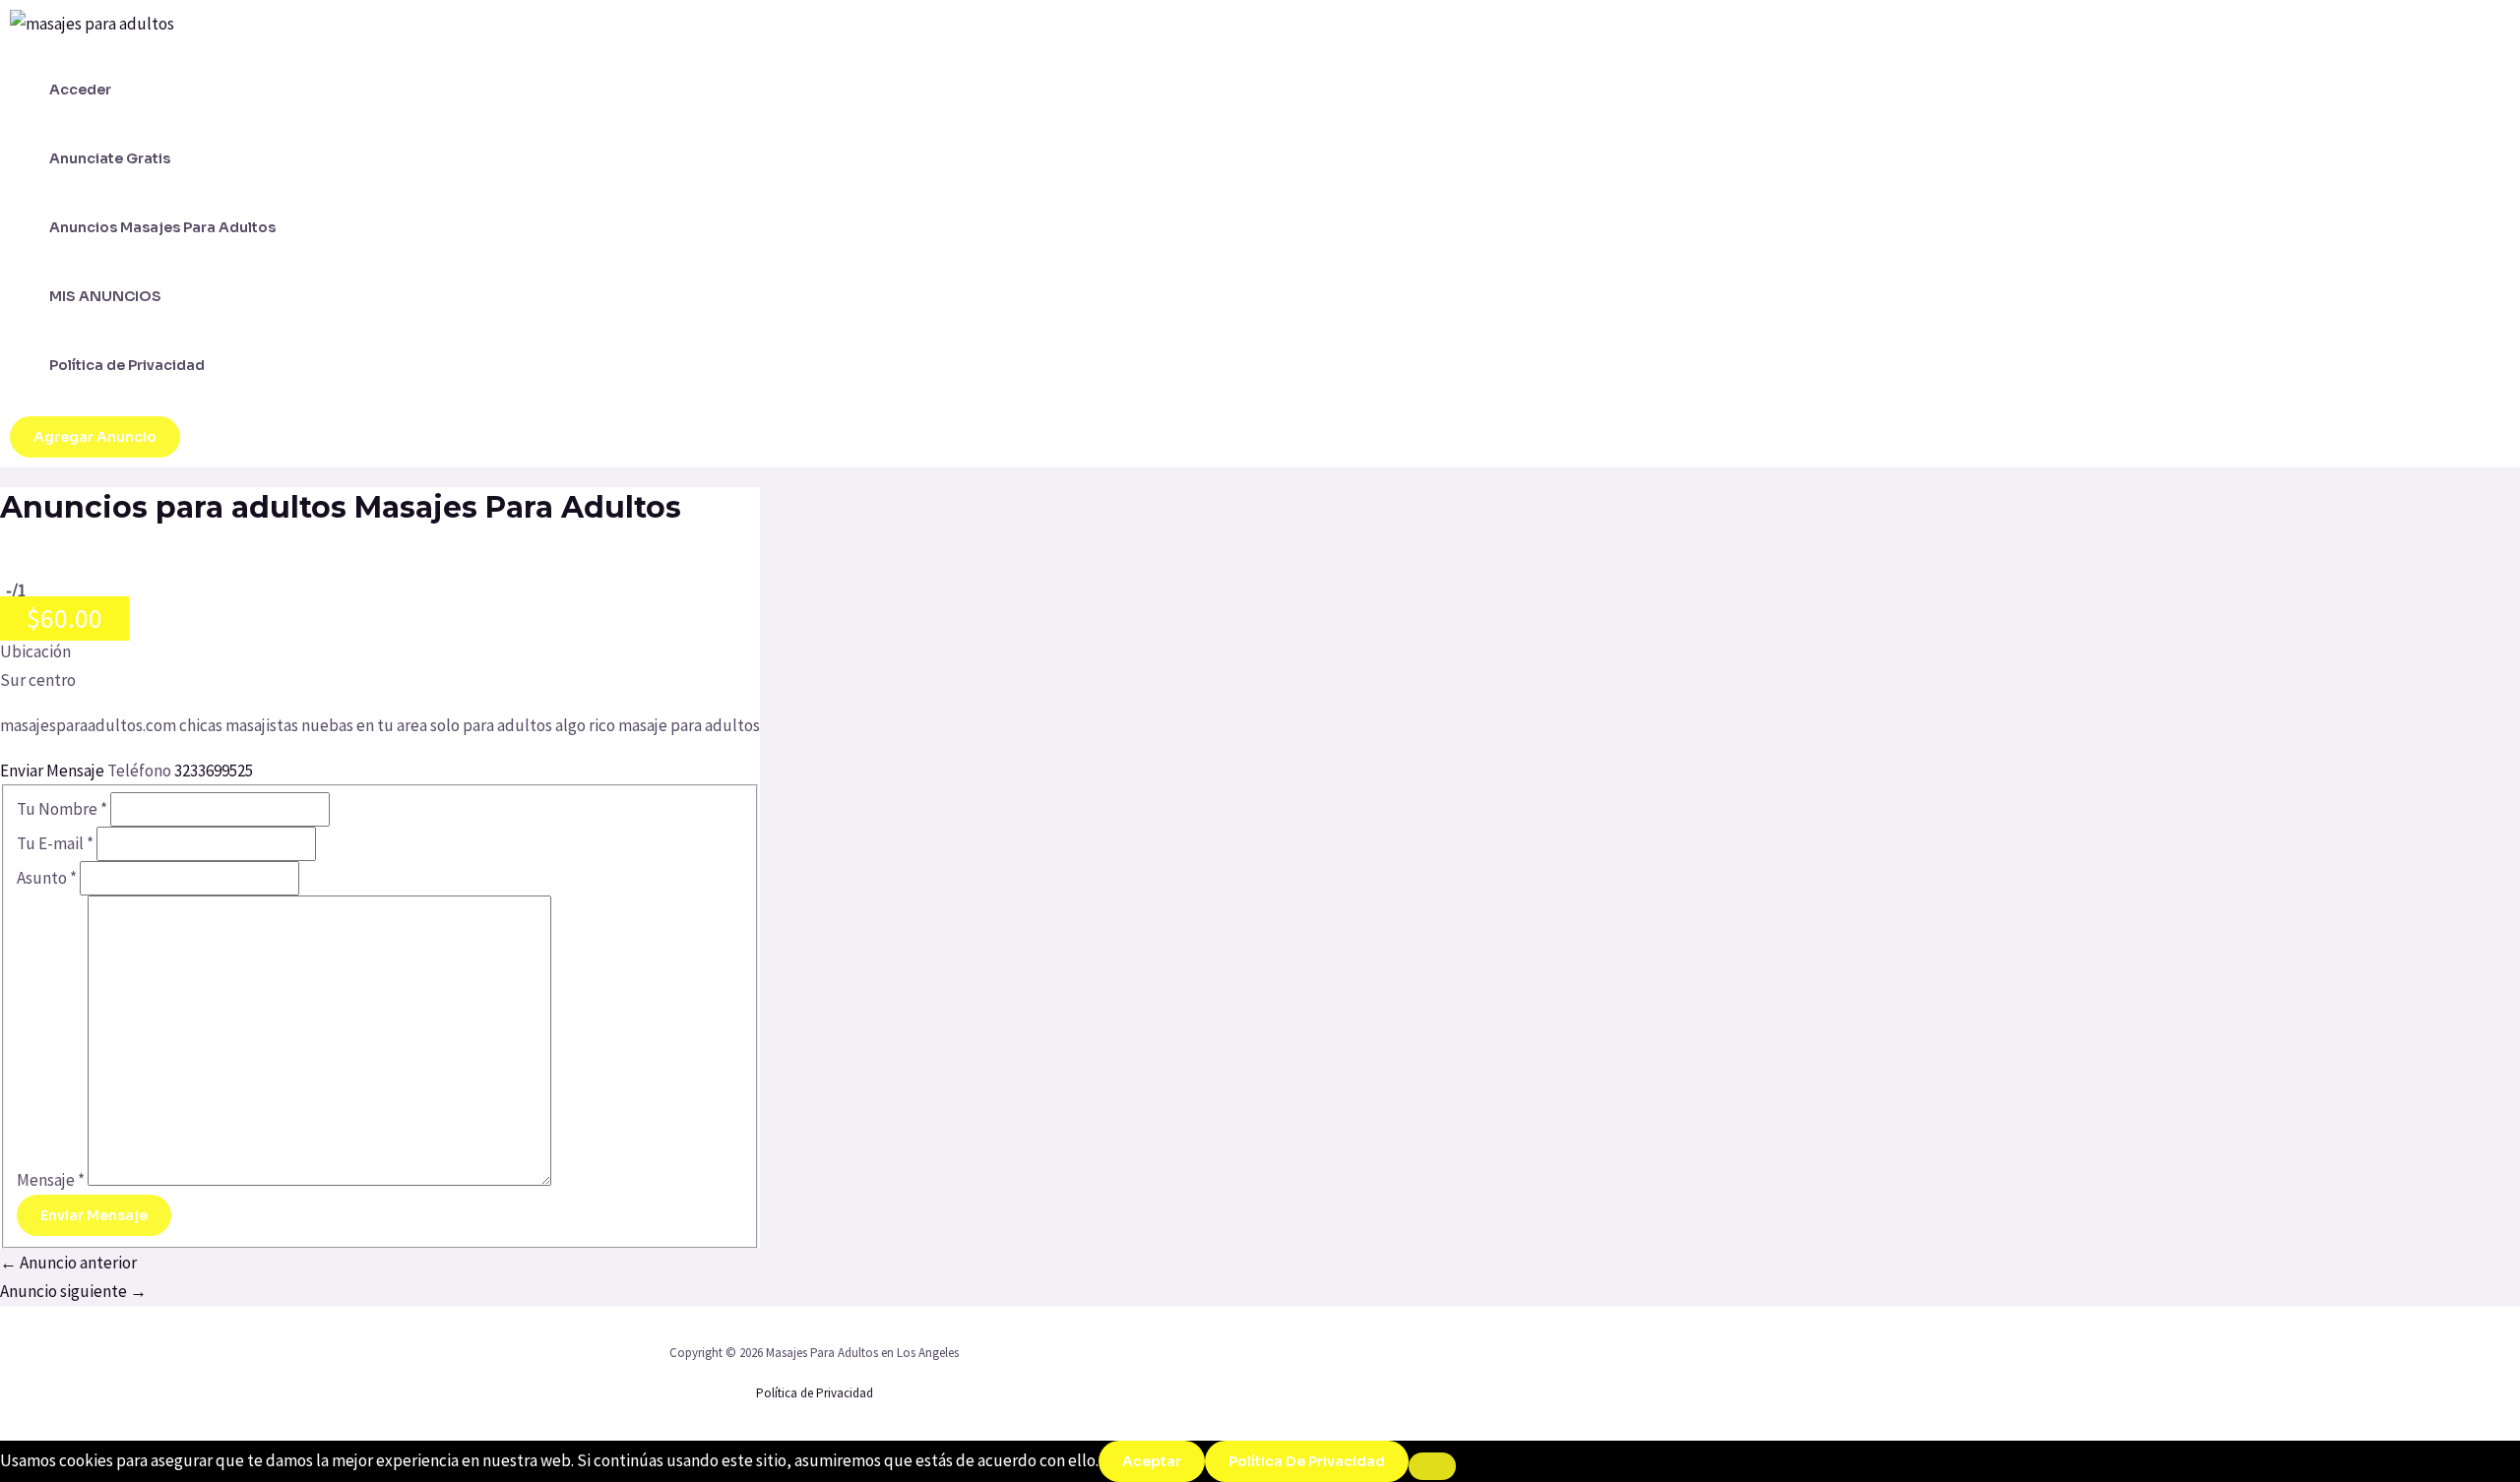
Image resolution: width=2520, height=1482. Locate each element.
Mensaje (51, 1180)
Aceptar (1152, 1461)
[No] (1432, 1466)
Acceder (80, 90)
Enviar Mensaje (54, 771)
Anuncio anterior (68, 1263)
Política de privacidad (1307, 1461)
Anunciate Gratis (110, 158)
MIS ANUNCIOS (105, 296)
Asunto (47, 878)
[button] (95, 437)
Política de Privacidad (127, 365)
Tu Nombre (62, 809)
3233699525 (214, 771)
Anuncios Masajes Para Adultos (162, 227)
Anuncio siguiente (73, 1291)
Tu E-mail (55, 843)
